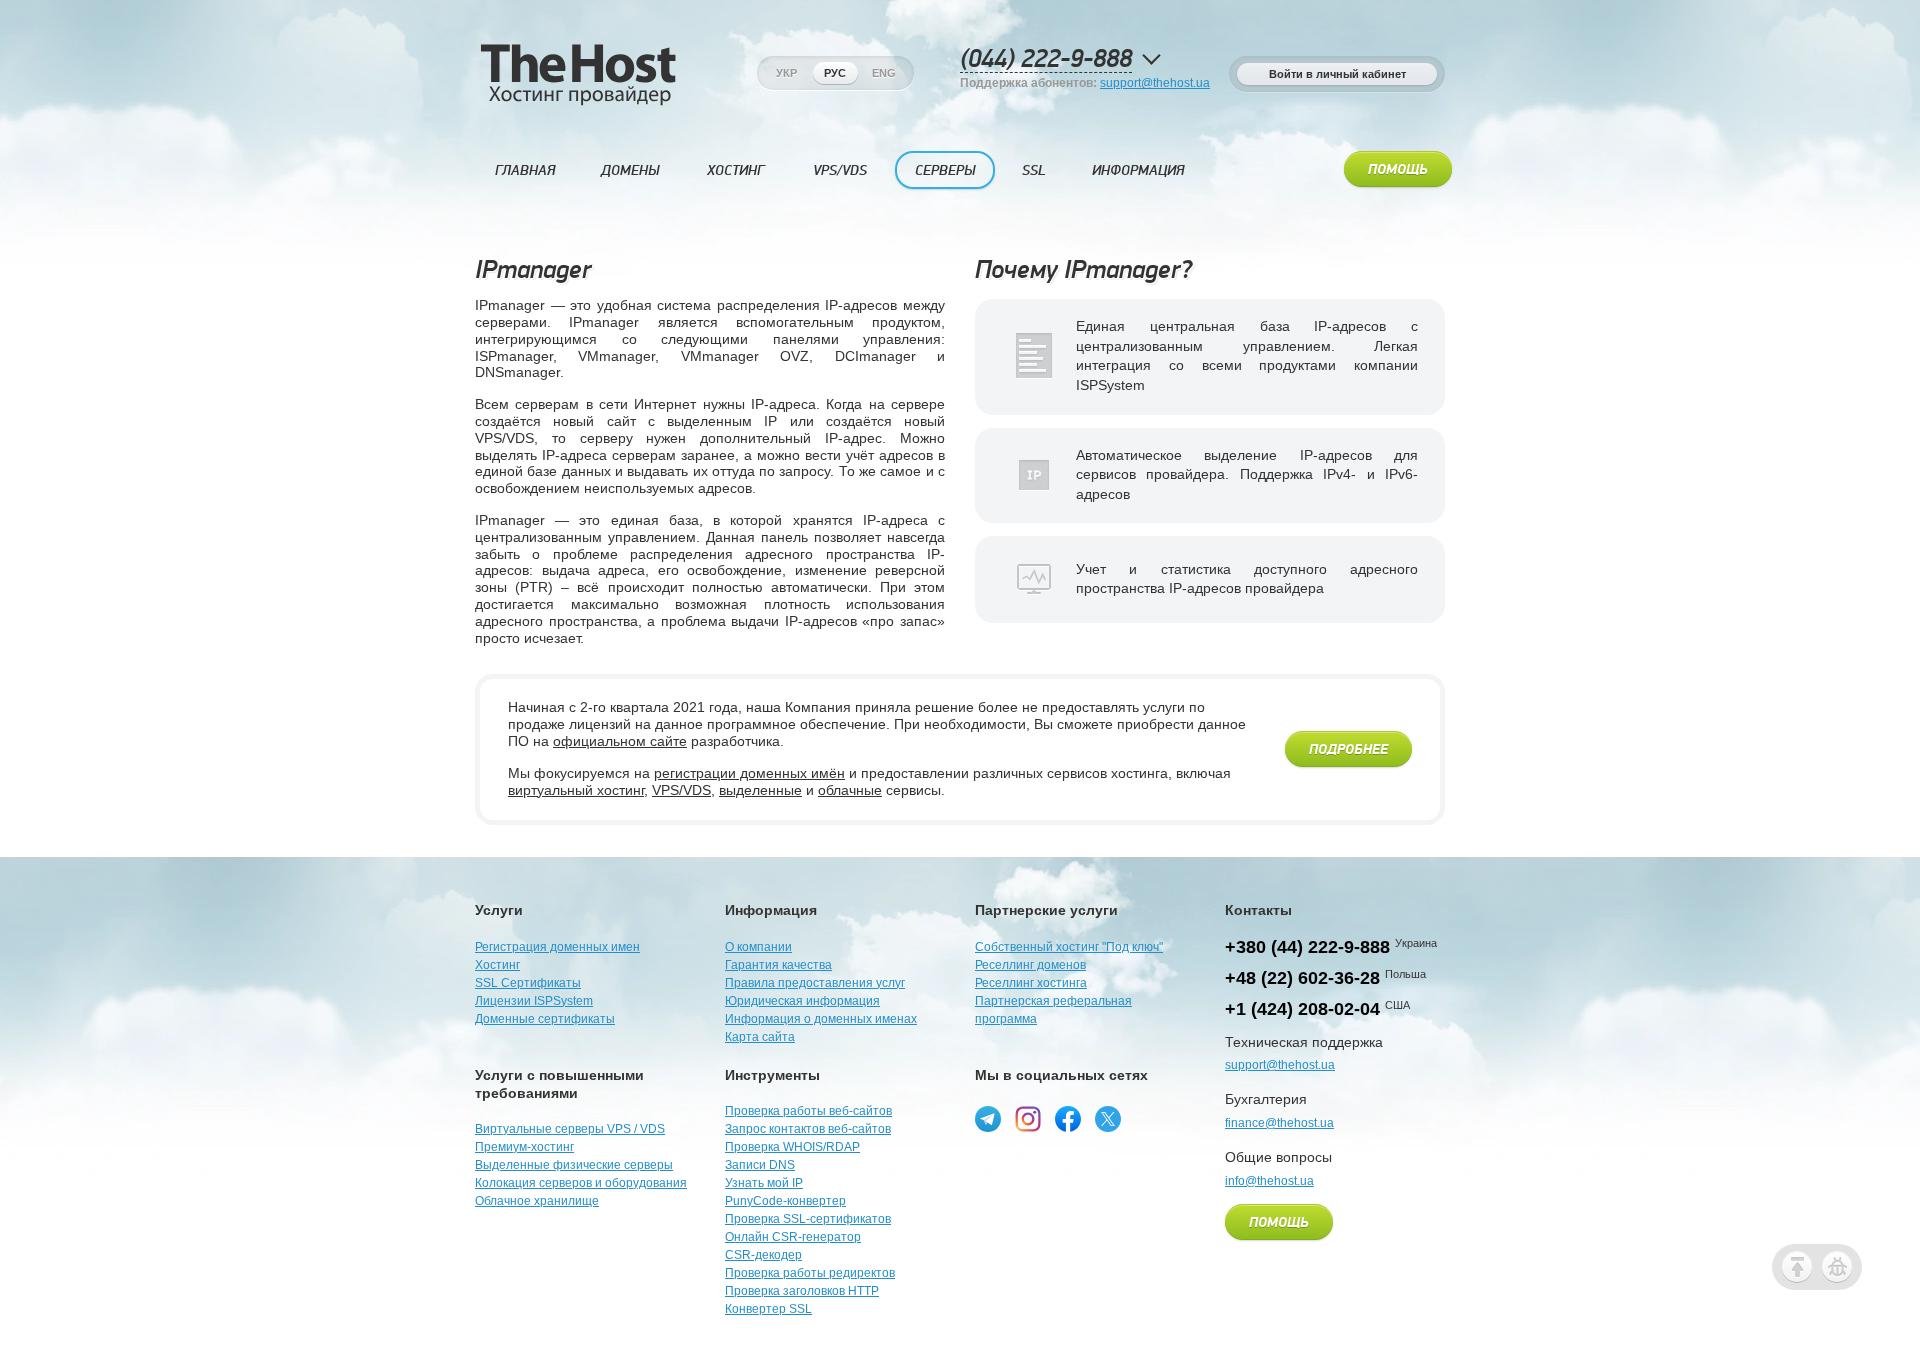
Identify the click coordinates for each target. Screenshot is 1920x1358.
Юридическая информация (802, 1001)
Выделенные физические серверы (574, 1165)
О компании (758, 947)
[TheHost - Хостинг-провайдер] (577, 101)
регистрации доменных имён (749, 773)
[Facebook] (1068, 1119)
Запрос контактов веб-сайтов (808, 1129)
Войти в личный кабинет (1337, 74)
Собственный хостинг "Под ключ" (1069, 947)
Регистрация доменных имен (557, 947)
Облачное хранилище (537, 1201)
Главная (525, 170)
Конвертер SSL (768, 1309)
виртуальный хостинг (576, 790)
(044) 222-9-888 (1046, 59)
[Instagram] (1028, 1119)
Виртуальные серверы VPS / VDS (570, 1129)
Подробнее (1348, 750)
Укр (786, 73)
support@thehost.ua (1155, 83)
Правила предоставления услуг (815, 983)
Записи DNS (760, 1165)
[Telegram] (988, 1119)
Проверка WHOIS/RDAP (792, 1147)
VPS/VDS (840, 170)
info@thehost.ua (1269, 1181)
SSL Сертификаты (528, 983)
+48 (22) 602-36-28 (1302, 978)
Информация (1138, 170)
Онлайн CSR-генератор (793, 1237)
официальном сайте (620, 741)
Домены (630, 170)
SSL (1034, 170)
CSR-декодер (763, 1255)
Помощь (1398, 170)
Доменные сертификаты (545, 1019)
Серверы (945, 170)
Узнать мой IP (764, 1183)
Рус (835, 73)
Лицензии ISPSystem (534, 1001)
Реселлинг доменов (1030, 965)
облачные (850, 790)
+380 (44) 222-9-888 (1307, 947)
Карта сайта (760, 1037)
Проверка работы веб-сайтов (808, 1111)
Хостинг (735, 170)
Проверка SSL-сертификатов (808, 1219)
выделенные (760, 790)
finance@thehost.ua (1279, 1123)
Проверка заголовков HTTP (802, 1291)
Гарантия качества (778, 965)
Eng (884, 73)
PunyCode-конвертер (785, 1201)
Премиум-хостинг (524, 1147)
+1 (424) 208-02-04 (1302, 1009)
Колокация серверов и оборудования (581, 1183)
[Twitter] (1108, 1119)
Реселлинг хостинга (1031, 983)
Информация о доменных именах (821, 1019)
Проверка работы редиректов (810, 1273)
